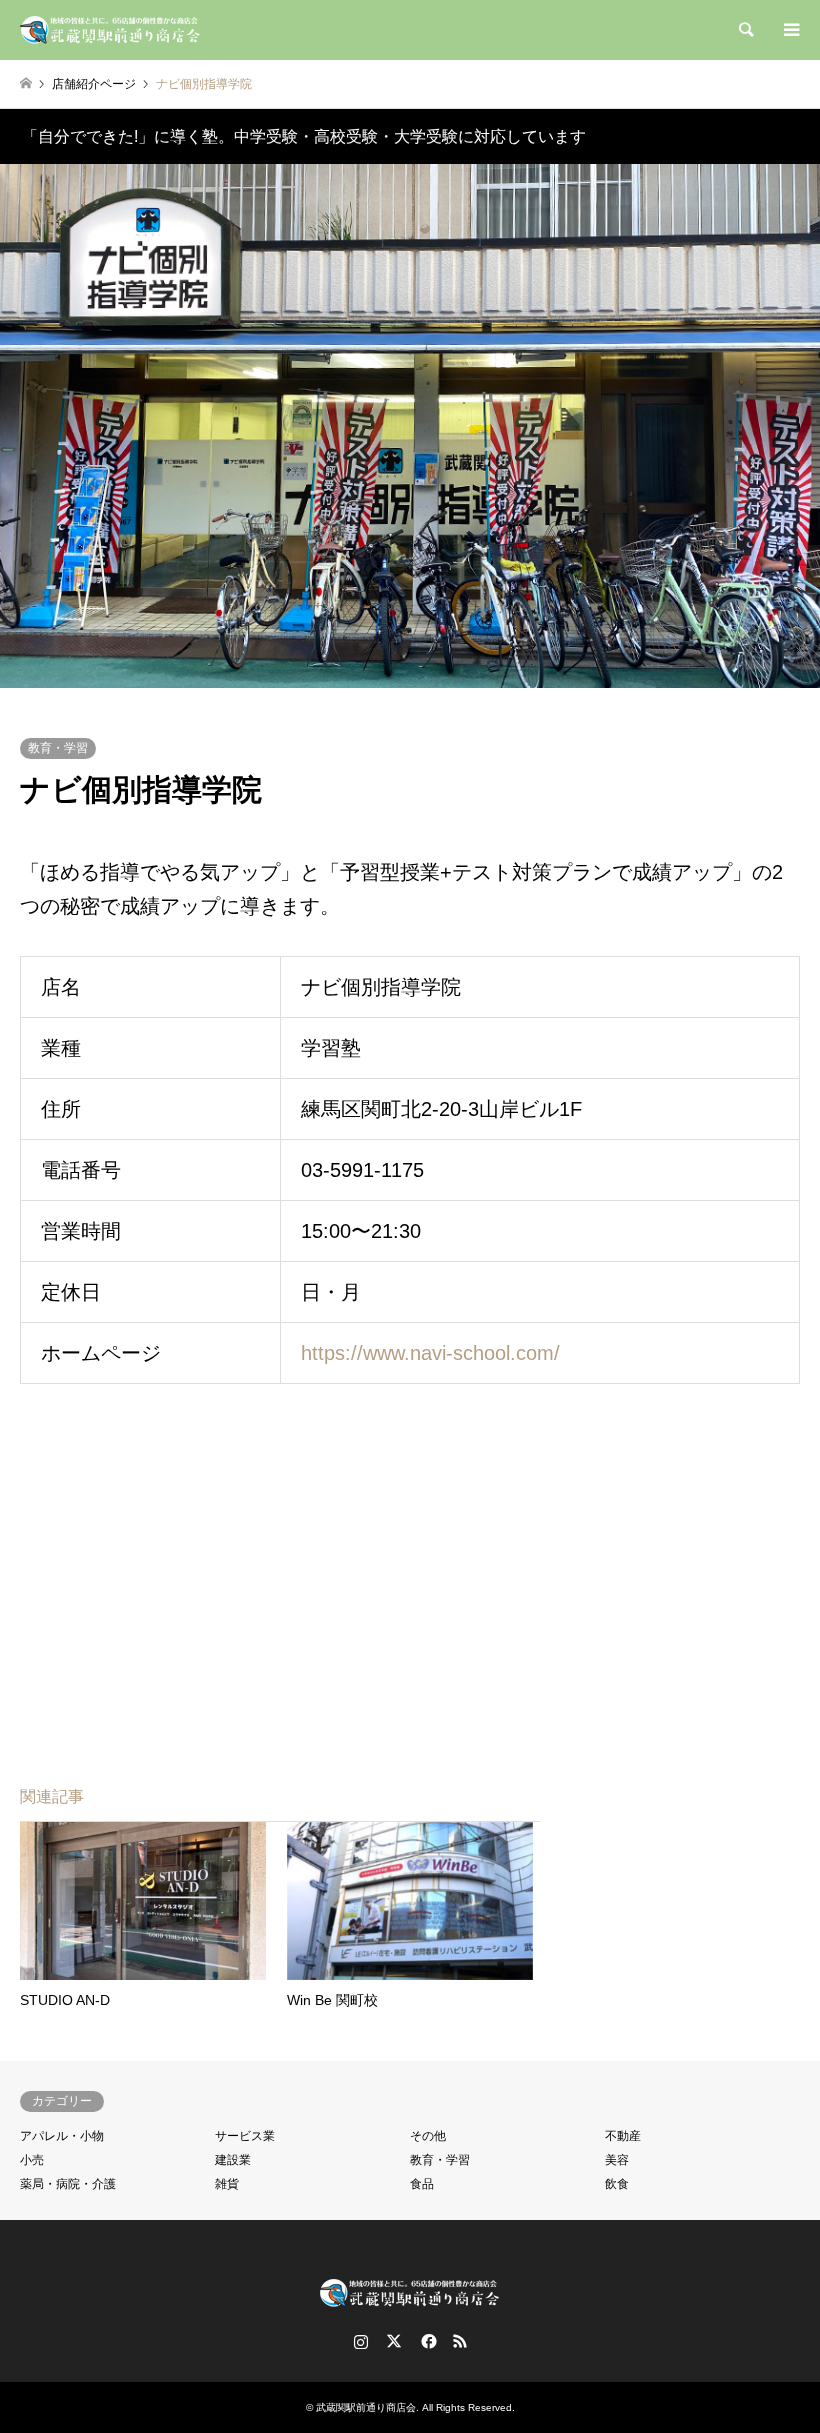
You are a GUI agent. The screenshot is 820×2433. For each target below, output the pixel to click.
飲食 (617, 2184)
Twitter (394, 2341)
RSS (460, 2341)
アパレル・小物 (62, 2136)
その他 (428, 2136)
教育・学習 (58, 748)
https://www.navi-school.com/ (430, 1353)
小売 (32, 2160)
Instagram (361, 2341)
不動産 (623, 2136)
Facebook (427, 2341)
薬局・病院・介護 (68, 2184)
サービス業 (245, 2136)
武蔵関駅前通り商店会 (366, 2407)
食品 (422, 2184)
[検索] (745, 30)
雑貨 (227, 2184)
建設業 (233, 2160)
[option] (410, 426)
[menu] (790, 30)
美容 (617, 2160)
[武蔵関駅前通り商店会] (111, 30)
